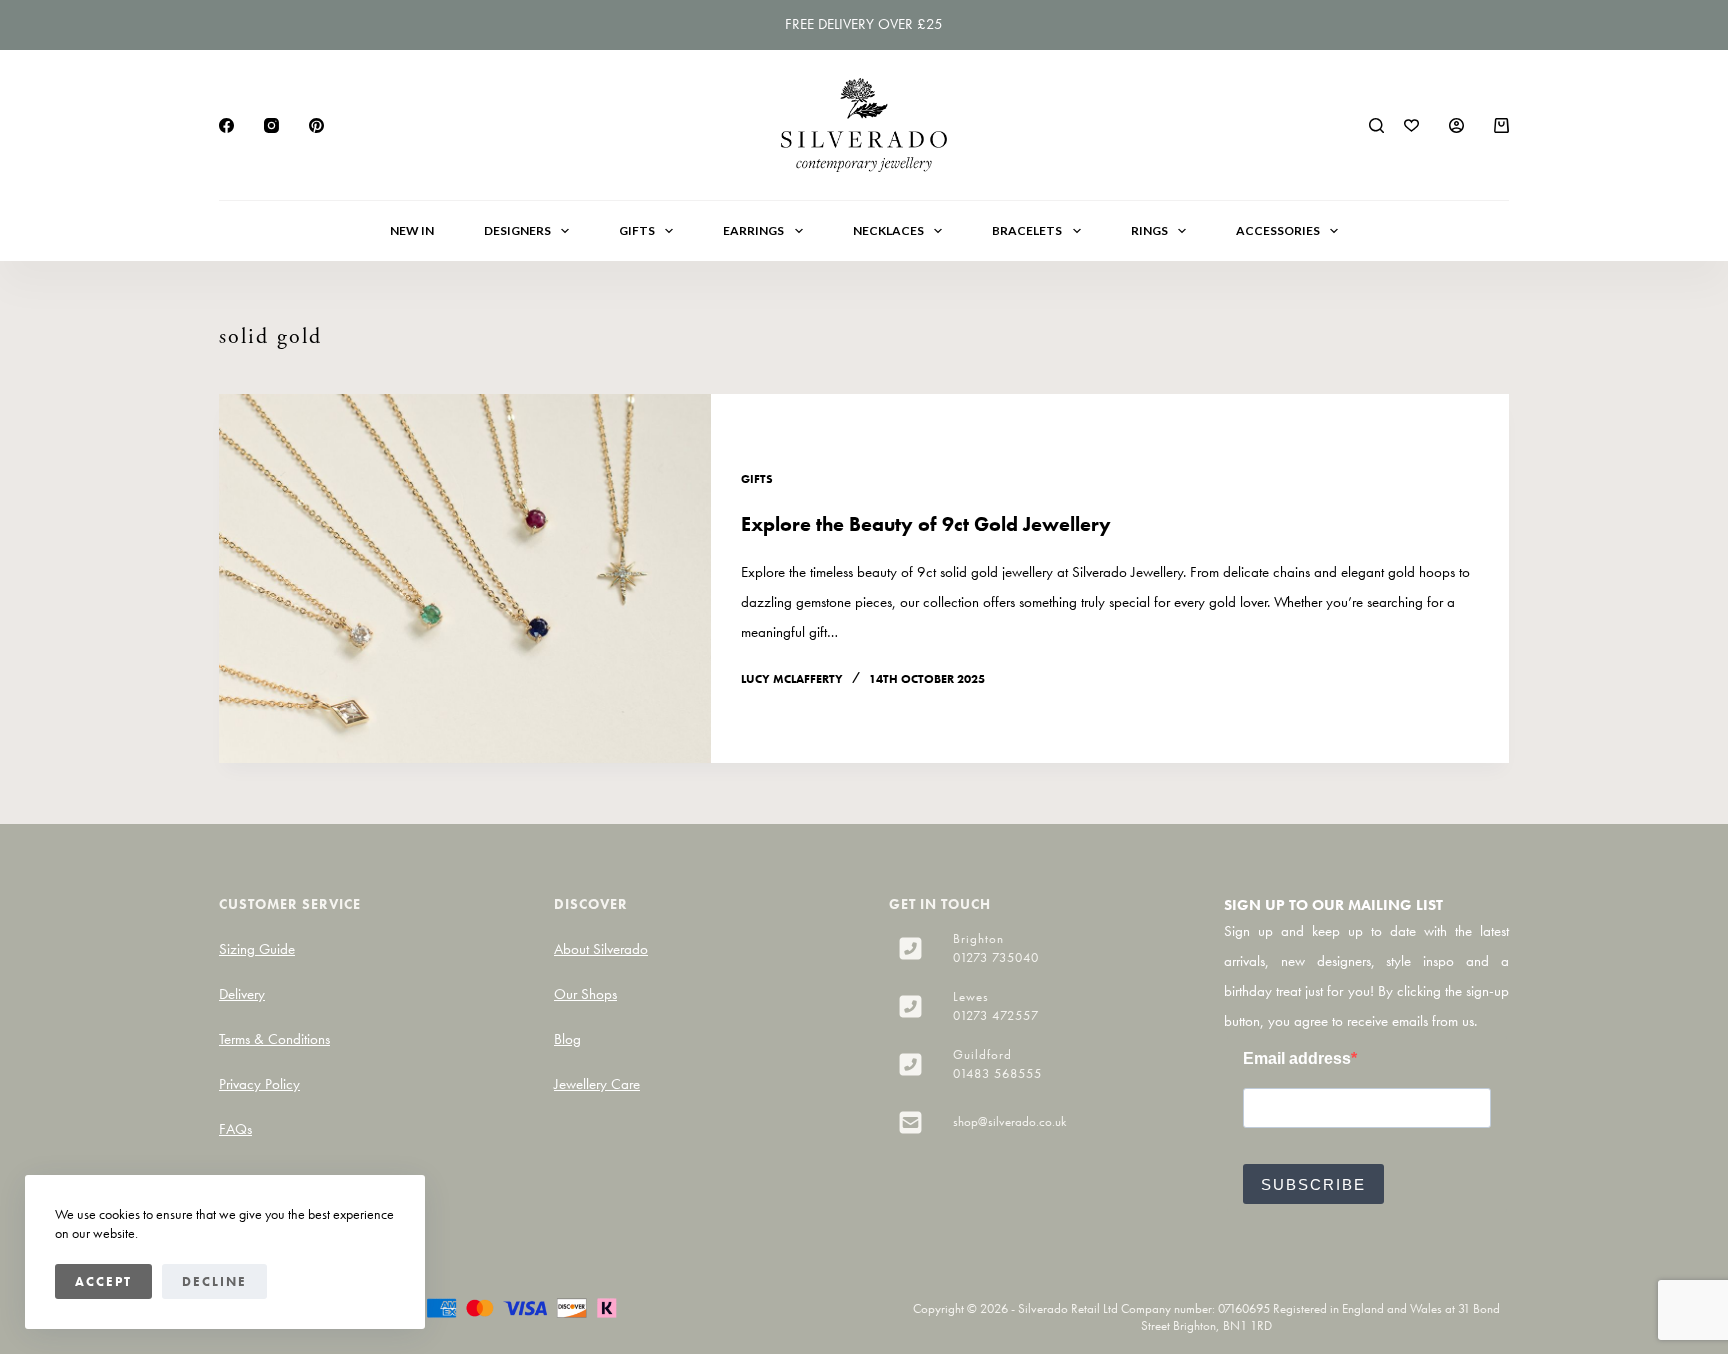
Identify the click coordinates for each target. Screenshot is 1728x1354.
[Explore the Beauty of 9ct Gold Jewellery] (465, 578)
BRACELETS (1027, 230)
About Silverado (601, 949)
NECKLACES (888, 230)
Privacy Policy (259, 1084)
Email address (1297, 1058)
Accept (103, 1281)
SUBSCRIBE (1313, 1184)
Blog (567, 1039)
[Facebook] (226, 125)
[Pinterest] (316, 125)
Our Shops (585, 994)
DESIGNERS (517, 230)
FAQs (235, 1129)
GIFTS (637, 230)
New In (412, 230)
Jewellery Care (597, 1084)
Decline (214, 1281)
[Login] (1456, 125)
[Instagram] (271, 125)
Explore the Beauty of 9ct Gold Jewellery (926, 524)
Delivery (242, 994)
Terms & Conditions (274, 1039)
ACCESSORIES (1278, 230)
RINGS (1149, 230)
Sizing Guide (257, 949)
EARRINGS (753, 230)
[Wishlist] (1411, 125)
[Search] (1376, 125)
